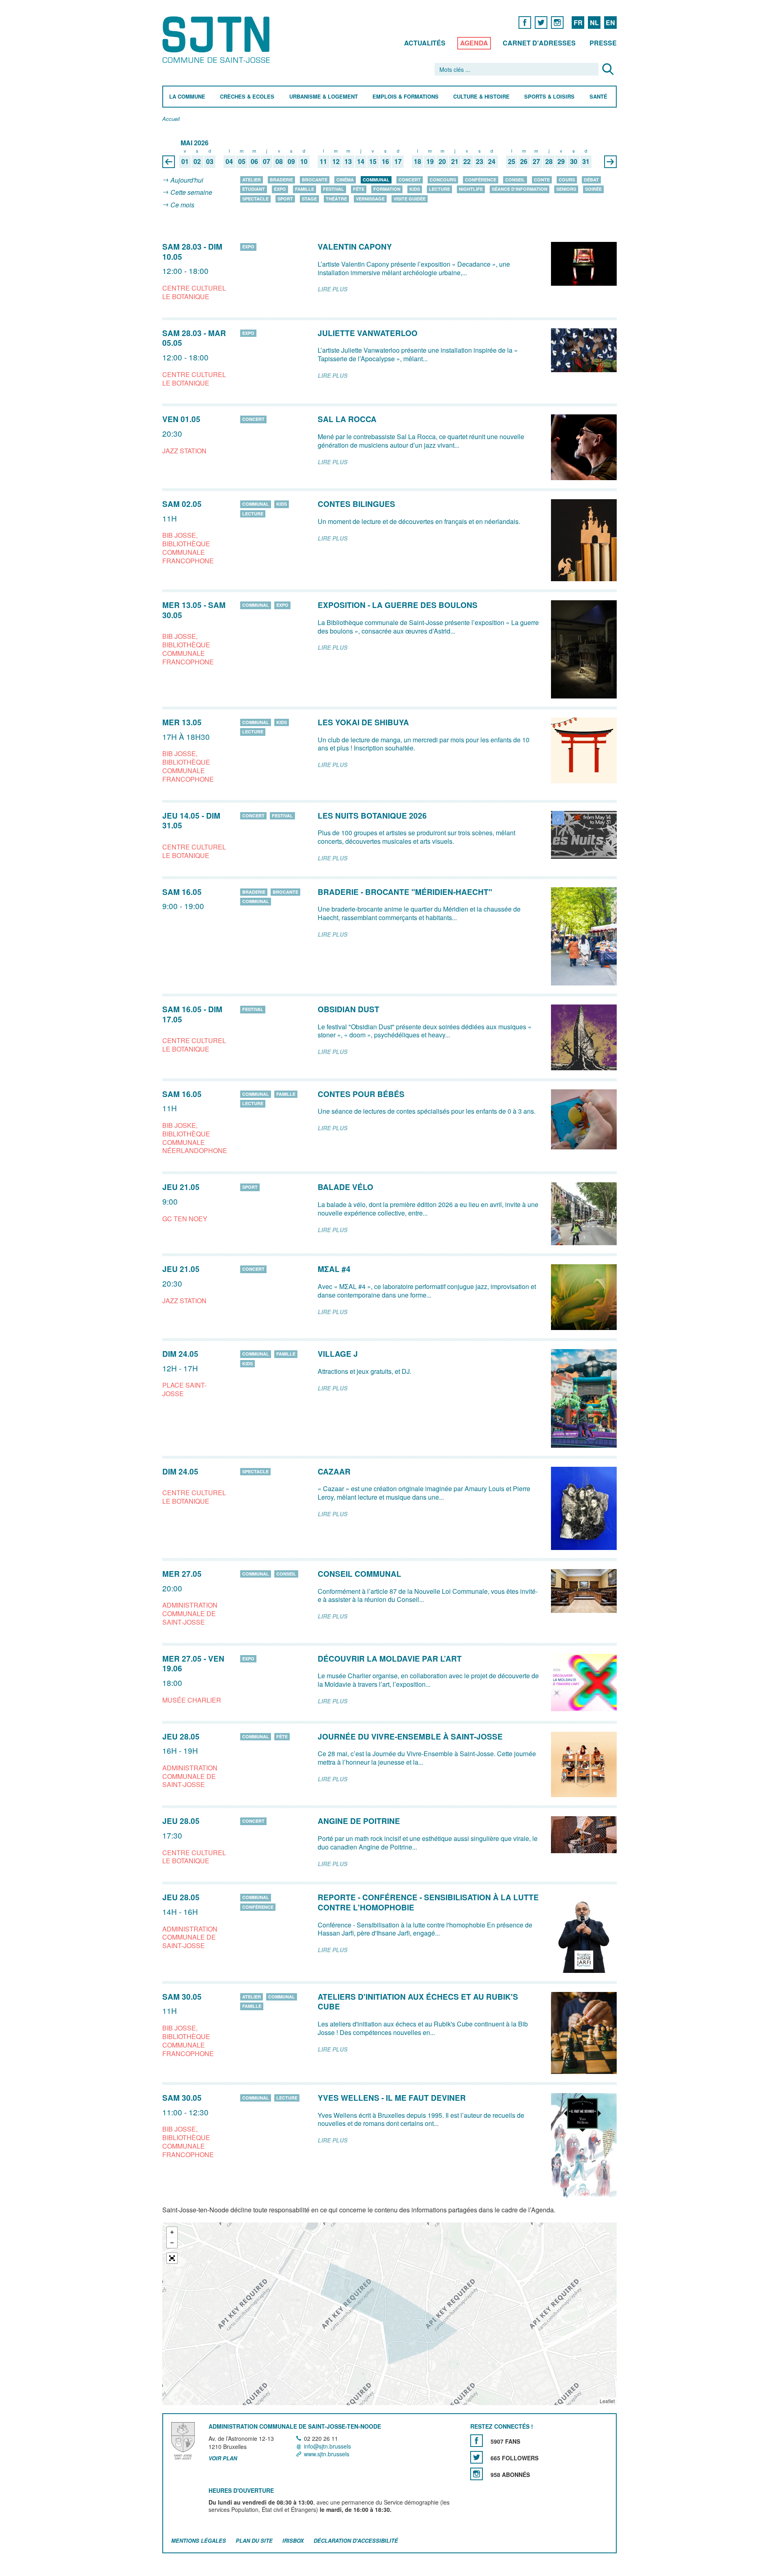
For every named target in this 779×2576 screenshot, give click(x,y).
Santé (598, 97)
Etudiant (254, 189)
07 (267, 162)
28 (549, 162)
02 (197, 162)
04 (229, 162)
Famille (304, 189)
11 (323, 162)
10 (304, 162)
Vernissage (370, 199)
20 (442, 162)
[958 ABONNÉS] (477, 2474)
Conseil (515, 180)
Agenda (474, 43)
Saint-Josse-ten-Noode (218, 40)
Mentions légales (199, 2540)
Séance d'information (520, 189)
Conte (542, 180)
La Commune (187, 97)
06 (254, 162)
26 (524, 162)
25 (512, 162)
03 (210, 162)
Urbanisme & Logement (324, 97)
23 (480, 162)
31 (586, 162)
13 (348, 162)
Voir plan (223, 2459)
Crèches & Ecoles (247, 97)
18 (417, 162)
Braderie (281, 180)
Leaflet (607, 2401)
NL (594, 23)
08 (279, 162)
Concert (410, 180)
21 (455, 162)
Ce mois (182, 205)
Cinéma (345, 180)
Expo (280, 189)
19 (430, 162)
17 (398, 162)
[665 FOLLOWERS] (477, 2457)
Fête (359, 189)
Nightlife (471, 189)
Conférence (481, 180)
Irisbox (293, 2540)
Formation (387, 189)
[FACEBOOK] (525, 22)
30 (574, 162)
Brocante (315, 180)
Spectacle (255, 199)
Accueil (171, 119)
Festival (334, 189)
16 (385, 162)
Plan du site (254, 2540)
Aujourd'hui (187, 180)
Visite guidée (410, 199)
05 (242, 162)
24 (492, 162)
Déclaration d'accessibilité (356, 2540)
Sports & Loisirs (549, 97)
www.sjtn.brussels (327, 2454)
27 (536, 162)
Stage (309, 199)
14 (361, 162)
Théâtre (336, 199)
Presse (603, 43)
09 (291, 162)
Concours (443, 180)
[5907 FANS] (477, 2441)
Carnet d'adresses (539, 43)
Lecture (439, 189)
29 (561, 162)
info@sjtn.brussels (327, 2446)
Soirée (593, 189)
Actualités (425, 43)
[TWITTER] (541, 22)
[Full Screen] (172, 2258)
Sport (285, 199)
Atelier (252, 180)
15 (373, 162)
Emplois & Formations (406, 97)
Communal (376, 180)
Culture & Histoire (481, 97)
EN (610, 23)
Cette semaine (191, 193)
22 (467, 162)
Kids (415, 189)
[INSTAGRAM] (557, 22)
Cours (567, 180)
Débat (591, 180)
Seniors (566, 189)
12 (336, 162)
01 (185, 162)
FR (578, 23)
